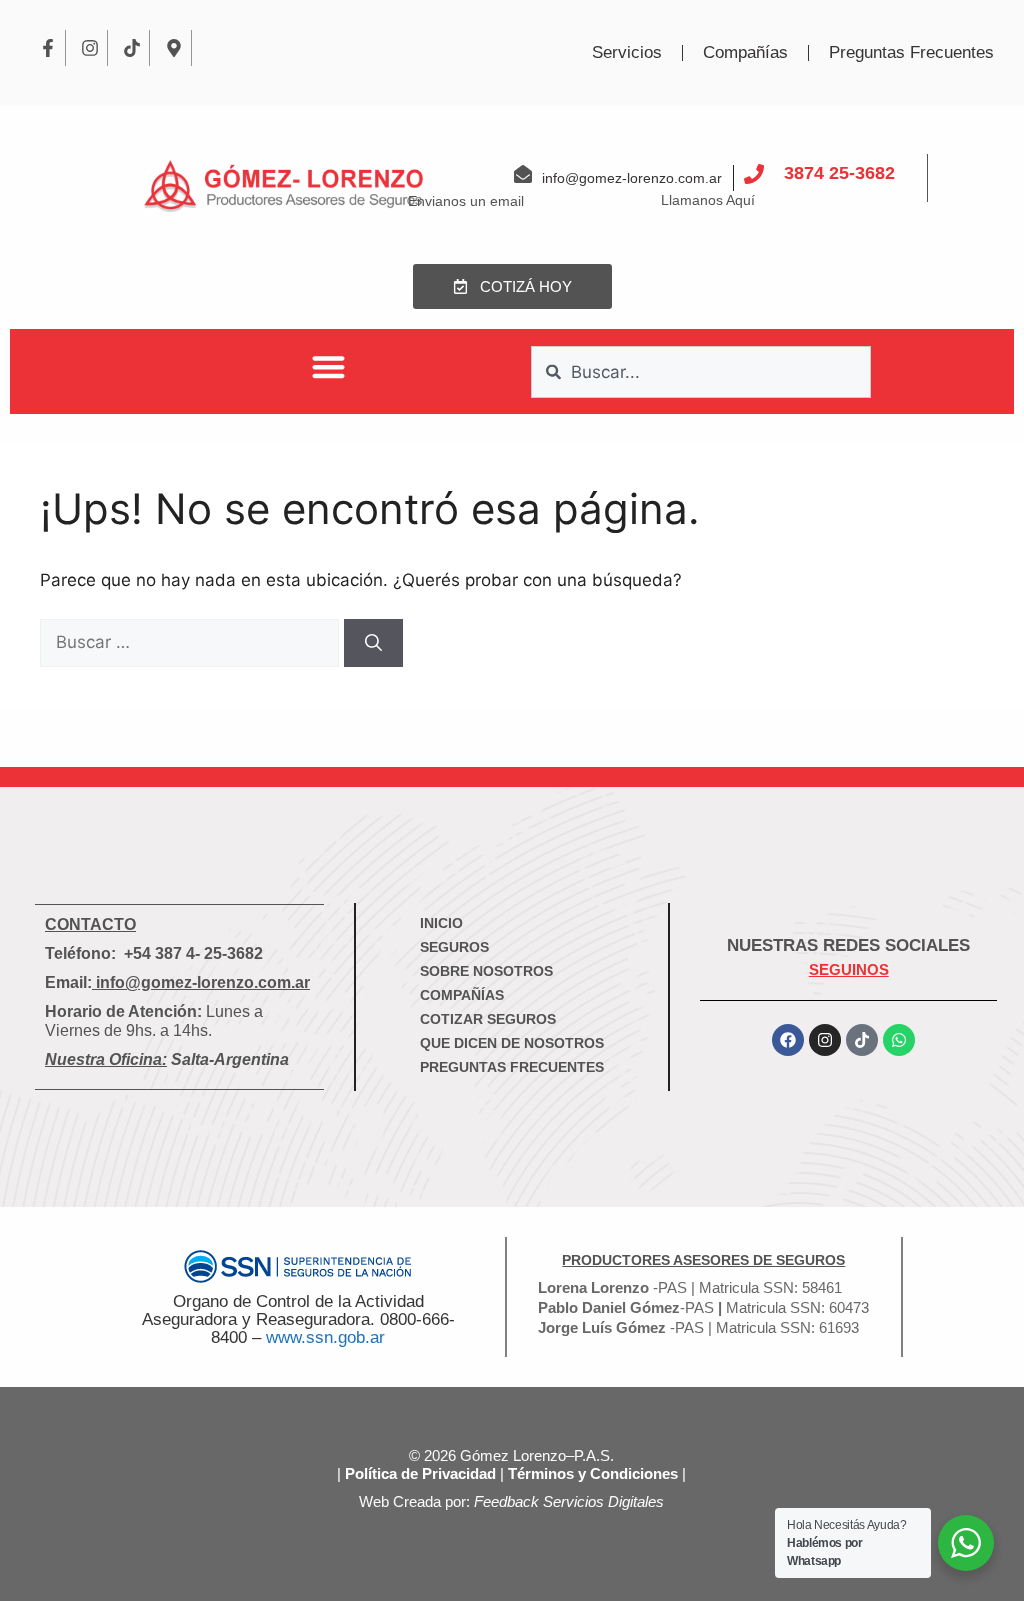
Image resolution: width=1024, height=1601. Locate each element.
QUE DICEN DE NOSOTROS (512, 1043)
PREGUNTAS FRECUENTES (512, 1067)
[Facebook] (788, 1040)
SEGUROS (454, 947)
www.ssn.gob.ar (325, 1337)
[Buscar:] (192, 642)
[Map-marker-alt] (174, 48)
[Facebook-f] (48, 48)
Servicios (627, 52)
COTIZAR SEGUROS (488, 1019)
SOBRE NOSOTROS (486, 971)
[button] (328, 366)
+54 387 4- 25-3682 (193, 953)
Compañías (745, 52)
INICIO (441, 923)
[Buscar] (373, 643)
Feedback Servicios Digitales (569, 1501)
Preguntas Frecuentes (911, 52)
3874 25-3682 (839, 173)
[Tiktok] (132, 48)
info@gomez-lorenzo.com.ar (203, 982)
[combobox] (701, 372)
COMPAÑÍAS (462, 995)
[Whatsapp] (899, 1040)
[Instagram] (90, 48)
